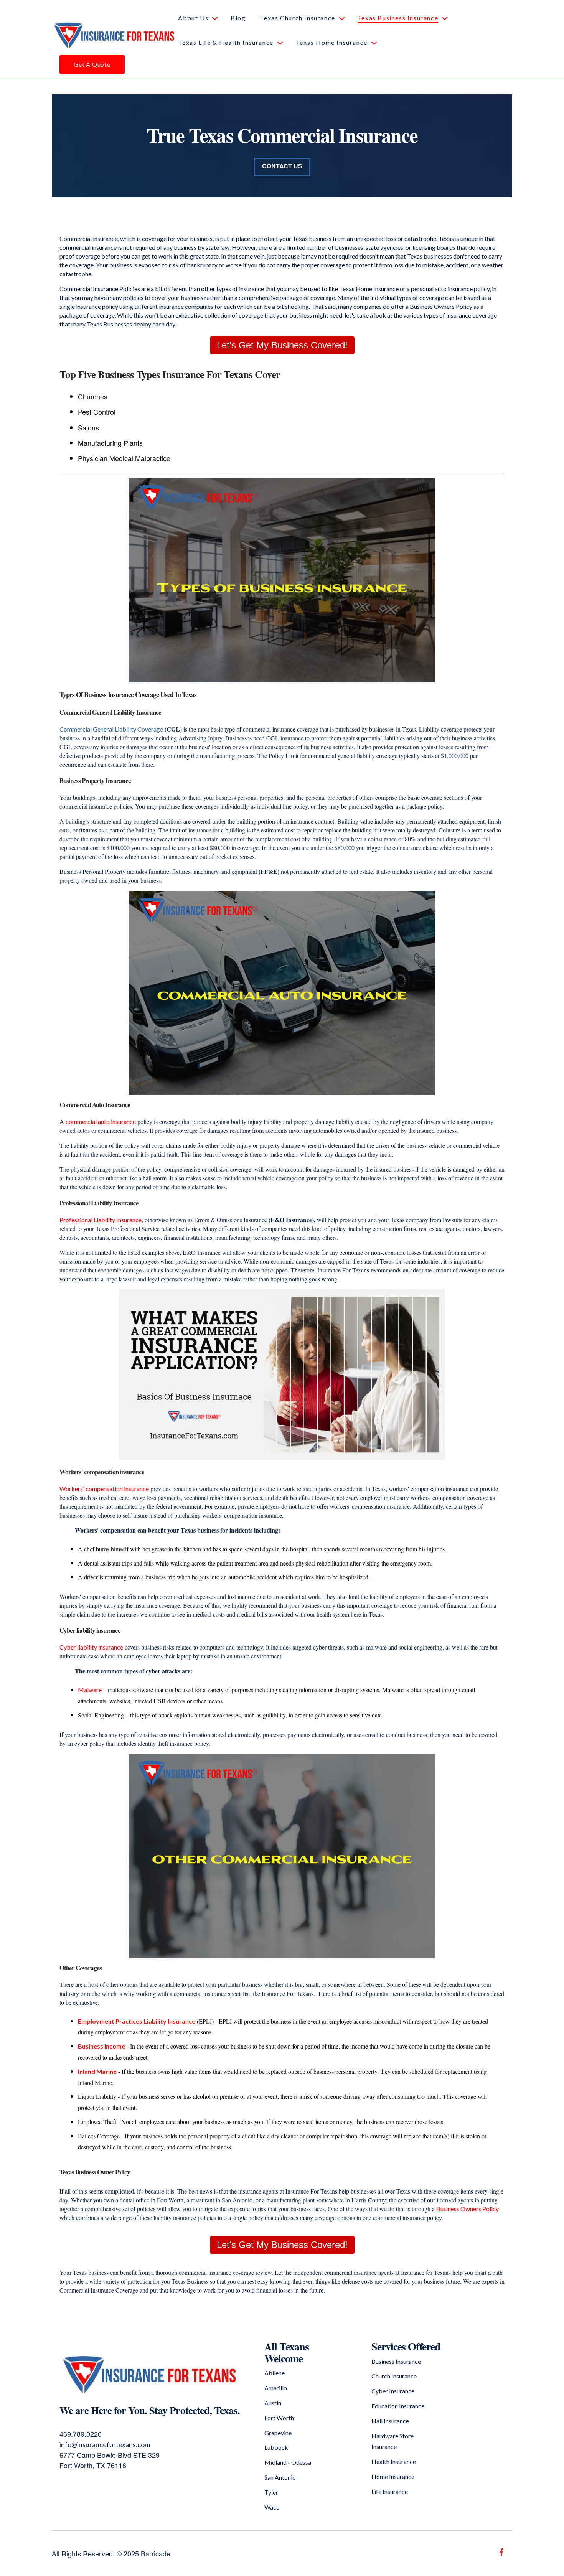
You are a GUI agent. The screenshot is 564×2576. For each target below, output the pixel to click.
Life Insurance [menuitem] (390, 2491)
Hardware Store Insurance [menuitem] (392, 2441)
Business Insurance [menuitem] (396, 2361)
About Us (193, 18)
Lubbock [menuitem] (276, 2447)
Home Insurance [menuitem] (393, 2476)
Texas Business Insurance (398, 18)
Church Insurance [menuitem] (394, 2376)
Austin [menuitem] (273, 2403)
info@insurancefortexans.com (105, 2444)
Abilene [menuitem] (275, 2373)
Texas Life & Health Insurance (226, 42)
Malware (90, 1690)
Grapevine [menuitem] (278, 2433)
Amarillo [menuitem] (276, 2388)
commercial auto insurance (101, 1122)
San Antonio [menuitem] (280, 2477)
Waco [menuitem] (272, 2507)
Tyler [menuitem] (271, 2492)
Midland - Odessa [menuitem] (288, 2462)
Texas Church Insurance (298, 18)
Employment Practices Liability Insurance (137, 2021)
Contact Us (282, 166)
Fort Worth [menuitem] (279, 2418)
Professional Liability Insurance (101, 1220)
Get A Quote (92, 64)
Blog (238, 18)
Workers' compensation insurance (104, 1489)
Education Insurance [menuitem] (398, 2406)
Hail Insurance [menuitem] (390, 2421)
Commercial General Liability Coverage (111, 729)
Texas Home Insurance (332, 42)
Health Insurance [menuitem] (394, 2461)
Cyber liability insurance (91, 1647)
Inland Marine (97, 2071)
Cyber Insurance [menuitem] (393, 2391)
